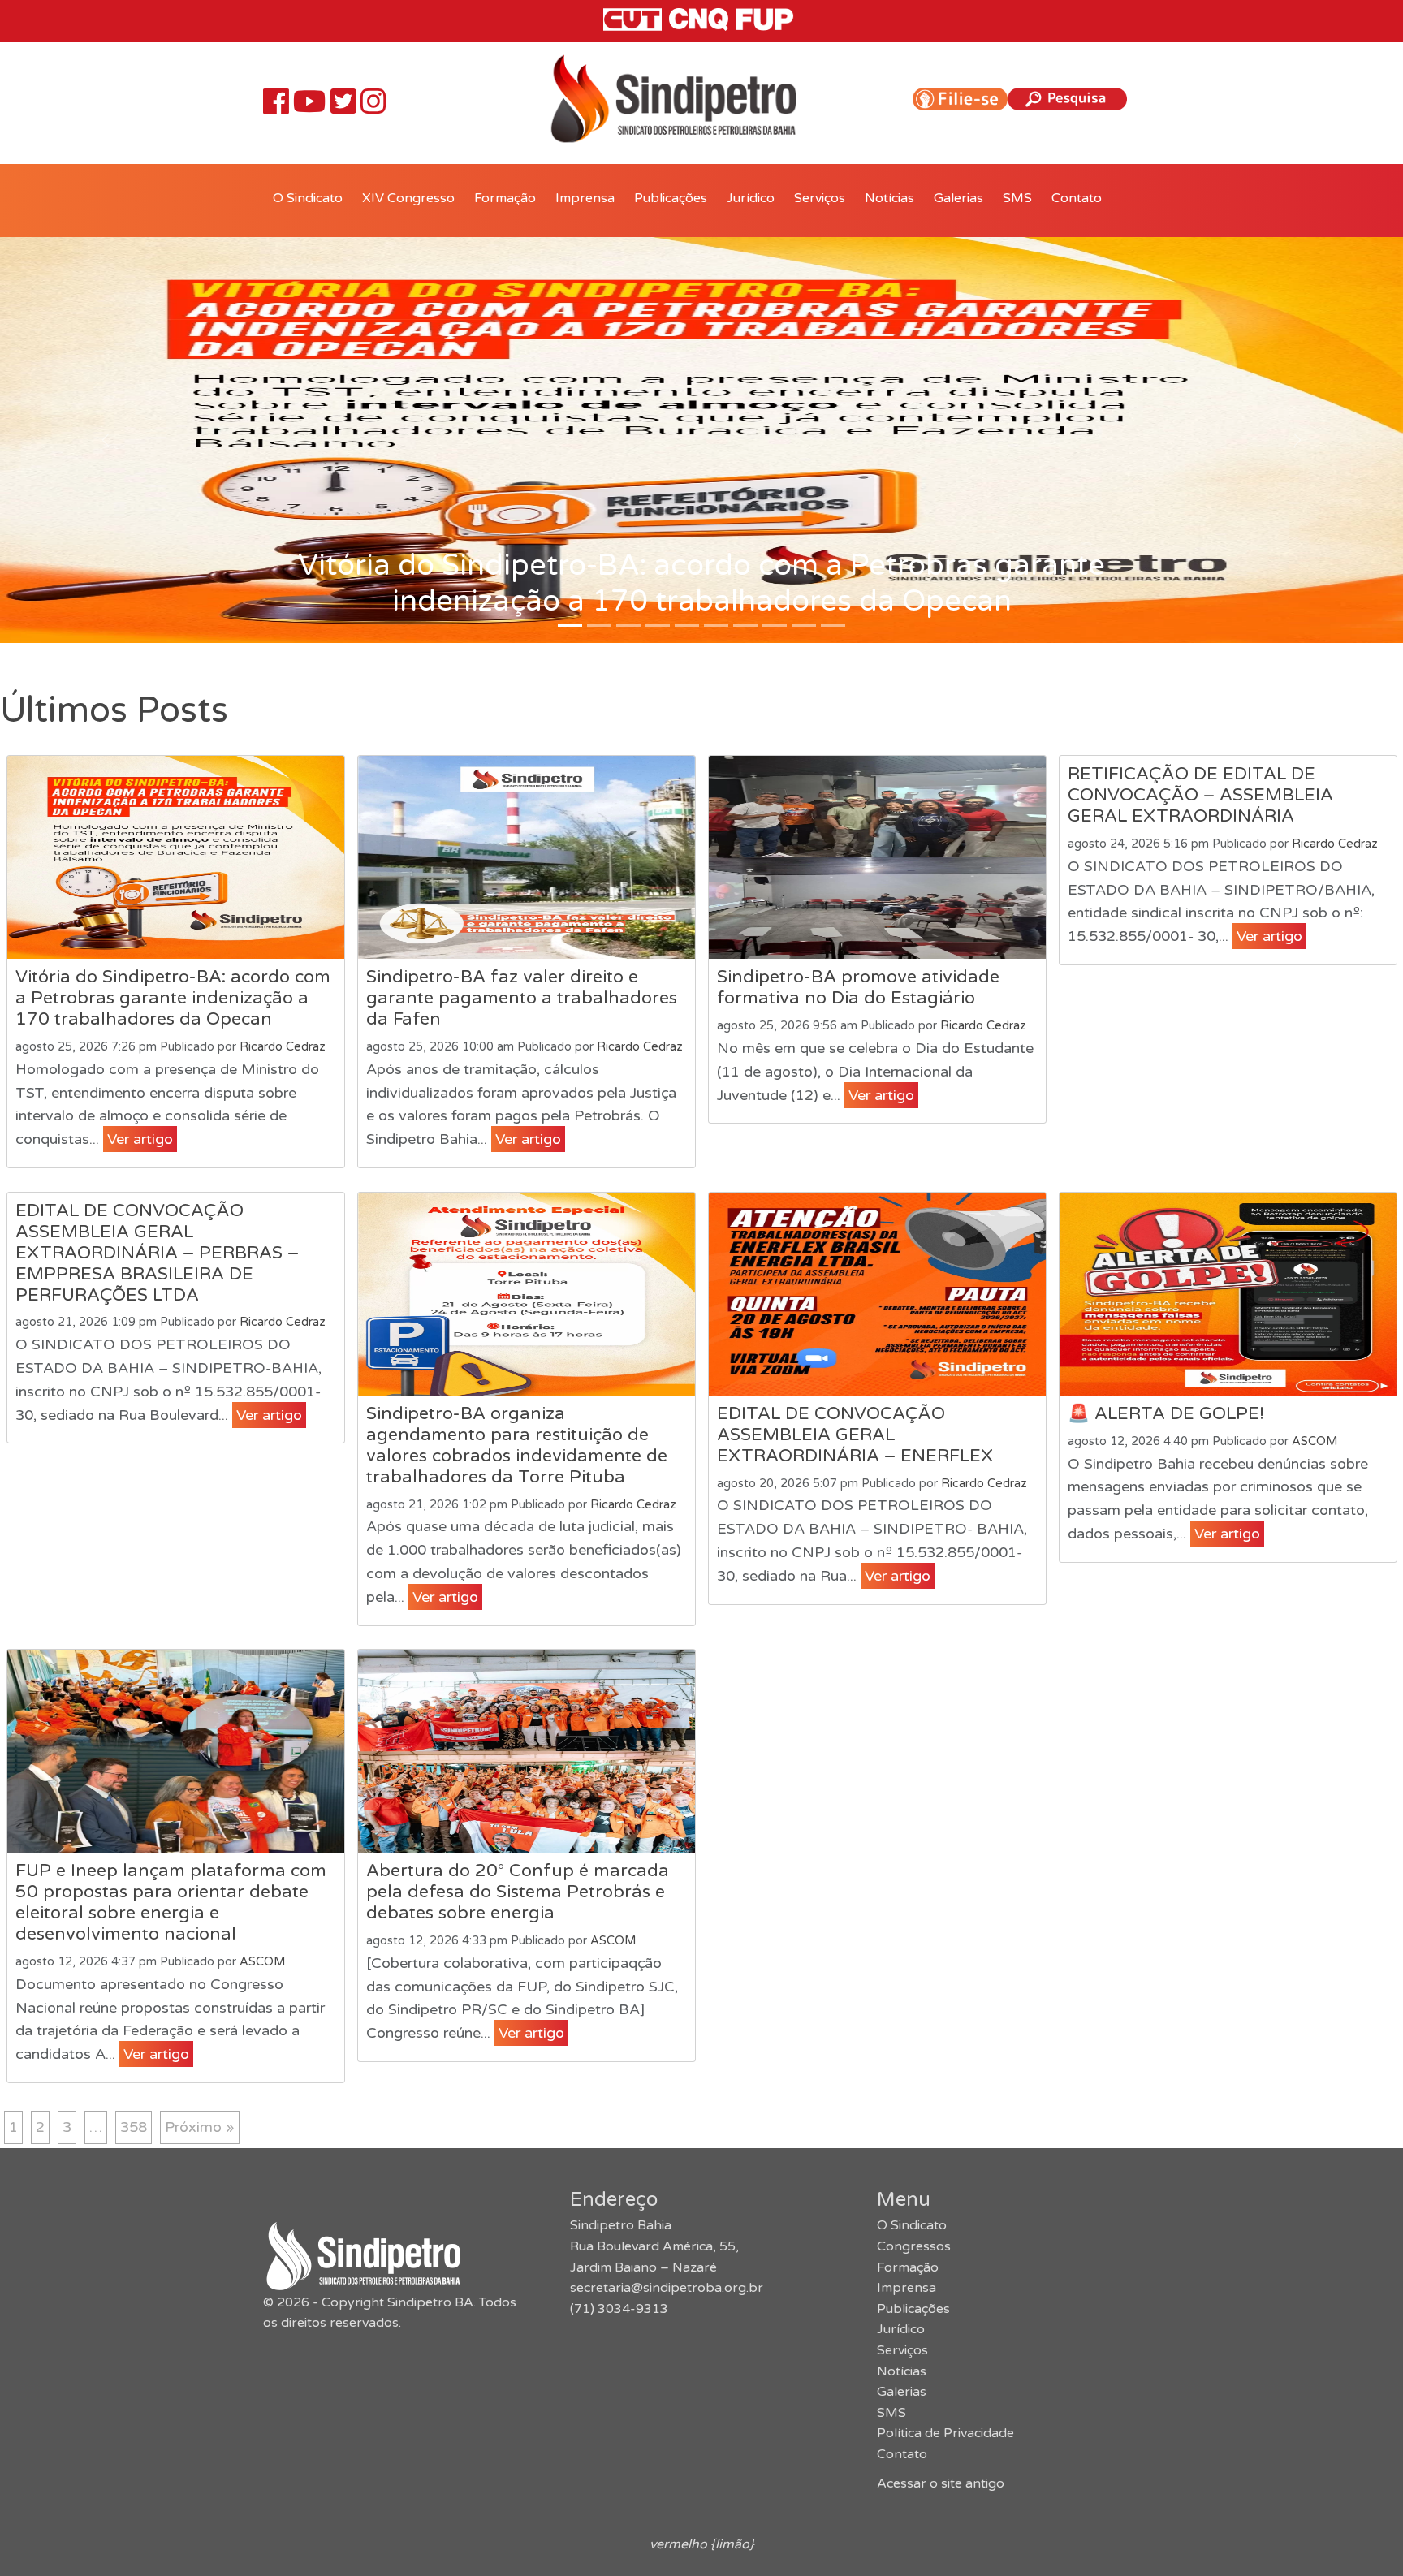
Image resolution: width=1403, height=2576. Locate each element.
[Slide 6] (745, 626)
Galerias (958, 198)
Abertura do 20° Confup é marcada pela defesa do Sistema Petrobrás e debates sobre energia (518, 1892)
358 (134, 2127)
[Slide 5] (716, 626)
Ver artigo (140, 1139)
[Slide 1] (599, 626)
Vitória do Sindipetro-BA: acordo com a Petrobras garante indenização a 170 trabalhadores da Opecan (173, 998)
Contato (1077, 198)
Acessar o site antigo (941, 2483)
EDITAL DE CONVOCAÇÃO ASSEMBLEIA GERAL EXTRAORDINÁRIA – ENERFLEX (855, 1435)
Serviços (820, 198)
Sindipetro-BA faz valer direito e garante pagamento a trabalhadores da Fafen (522, 998)
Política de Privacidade (945, 2433)
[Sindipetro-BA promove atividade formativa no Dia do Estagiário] (877, 857)
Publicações (671, 198)
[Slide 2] (628, 626)
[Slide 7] (775, 626)
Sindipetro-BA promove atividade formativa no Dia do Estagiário (858, 987)
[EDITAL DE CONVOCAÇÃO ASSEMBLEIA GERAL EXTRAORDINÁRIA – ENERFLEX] (877, 1294)
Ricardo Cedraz (283, 1047)
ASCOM (1315, 1441)
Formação (505, 198)
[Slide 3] (658, 626)
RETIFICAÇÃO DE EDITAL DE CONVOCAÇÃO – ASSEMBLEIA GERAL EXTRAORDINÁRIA (1200, 795)
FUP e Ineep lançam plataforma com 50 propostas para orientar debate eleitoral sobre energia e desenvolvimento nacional (171, 1902)
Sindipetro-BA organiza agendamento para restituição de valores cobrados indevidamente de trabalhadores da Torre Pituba (517, 1445)
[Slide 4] (687, 626)
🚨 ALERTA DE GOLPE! (1166, 1413)
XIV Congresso (408, 198)
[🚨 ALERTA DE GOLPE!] (1228, 1294)
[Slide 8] (804, 626)
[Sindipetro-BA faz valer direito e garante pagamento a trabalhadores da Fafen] (527, 857)
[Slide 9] (833, 626)
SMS (1017, 198)
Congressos (914, 2246)
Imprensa (585, 198)
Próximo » (200, 2127)
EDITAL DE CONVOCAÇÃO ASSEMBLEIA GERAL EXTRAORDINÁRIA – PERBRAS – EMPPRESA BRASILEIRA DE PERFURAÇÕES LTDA (157, 1253)
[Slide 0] (570, 626)
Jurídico (751, 198)
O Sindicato (308, 198)
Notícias (889, 198)
